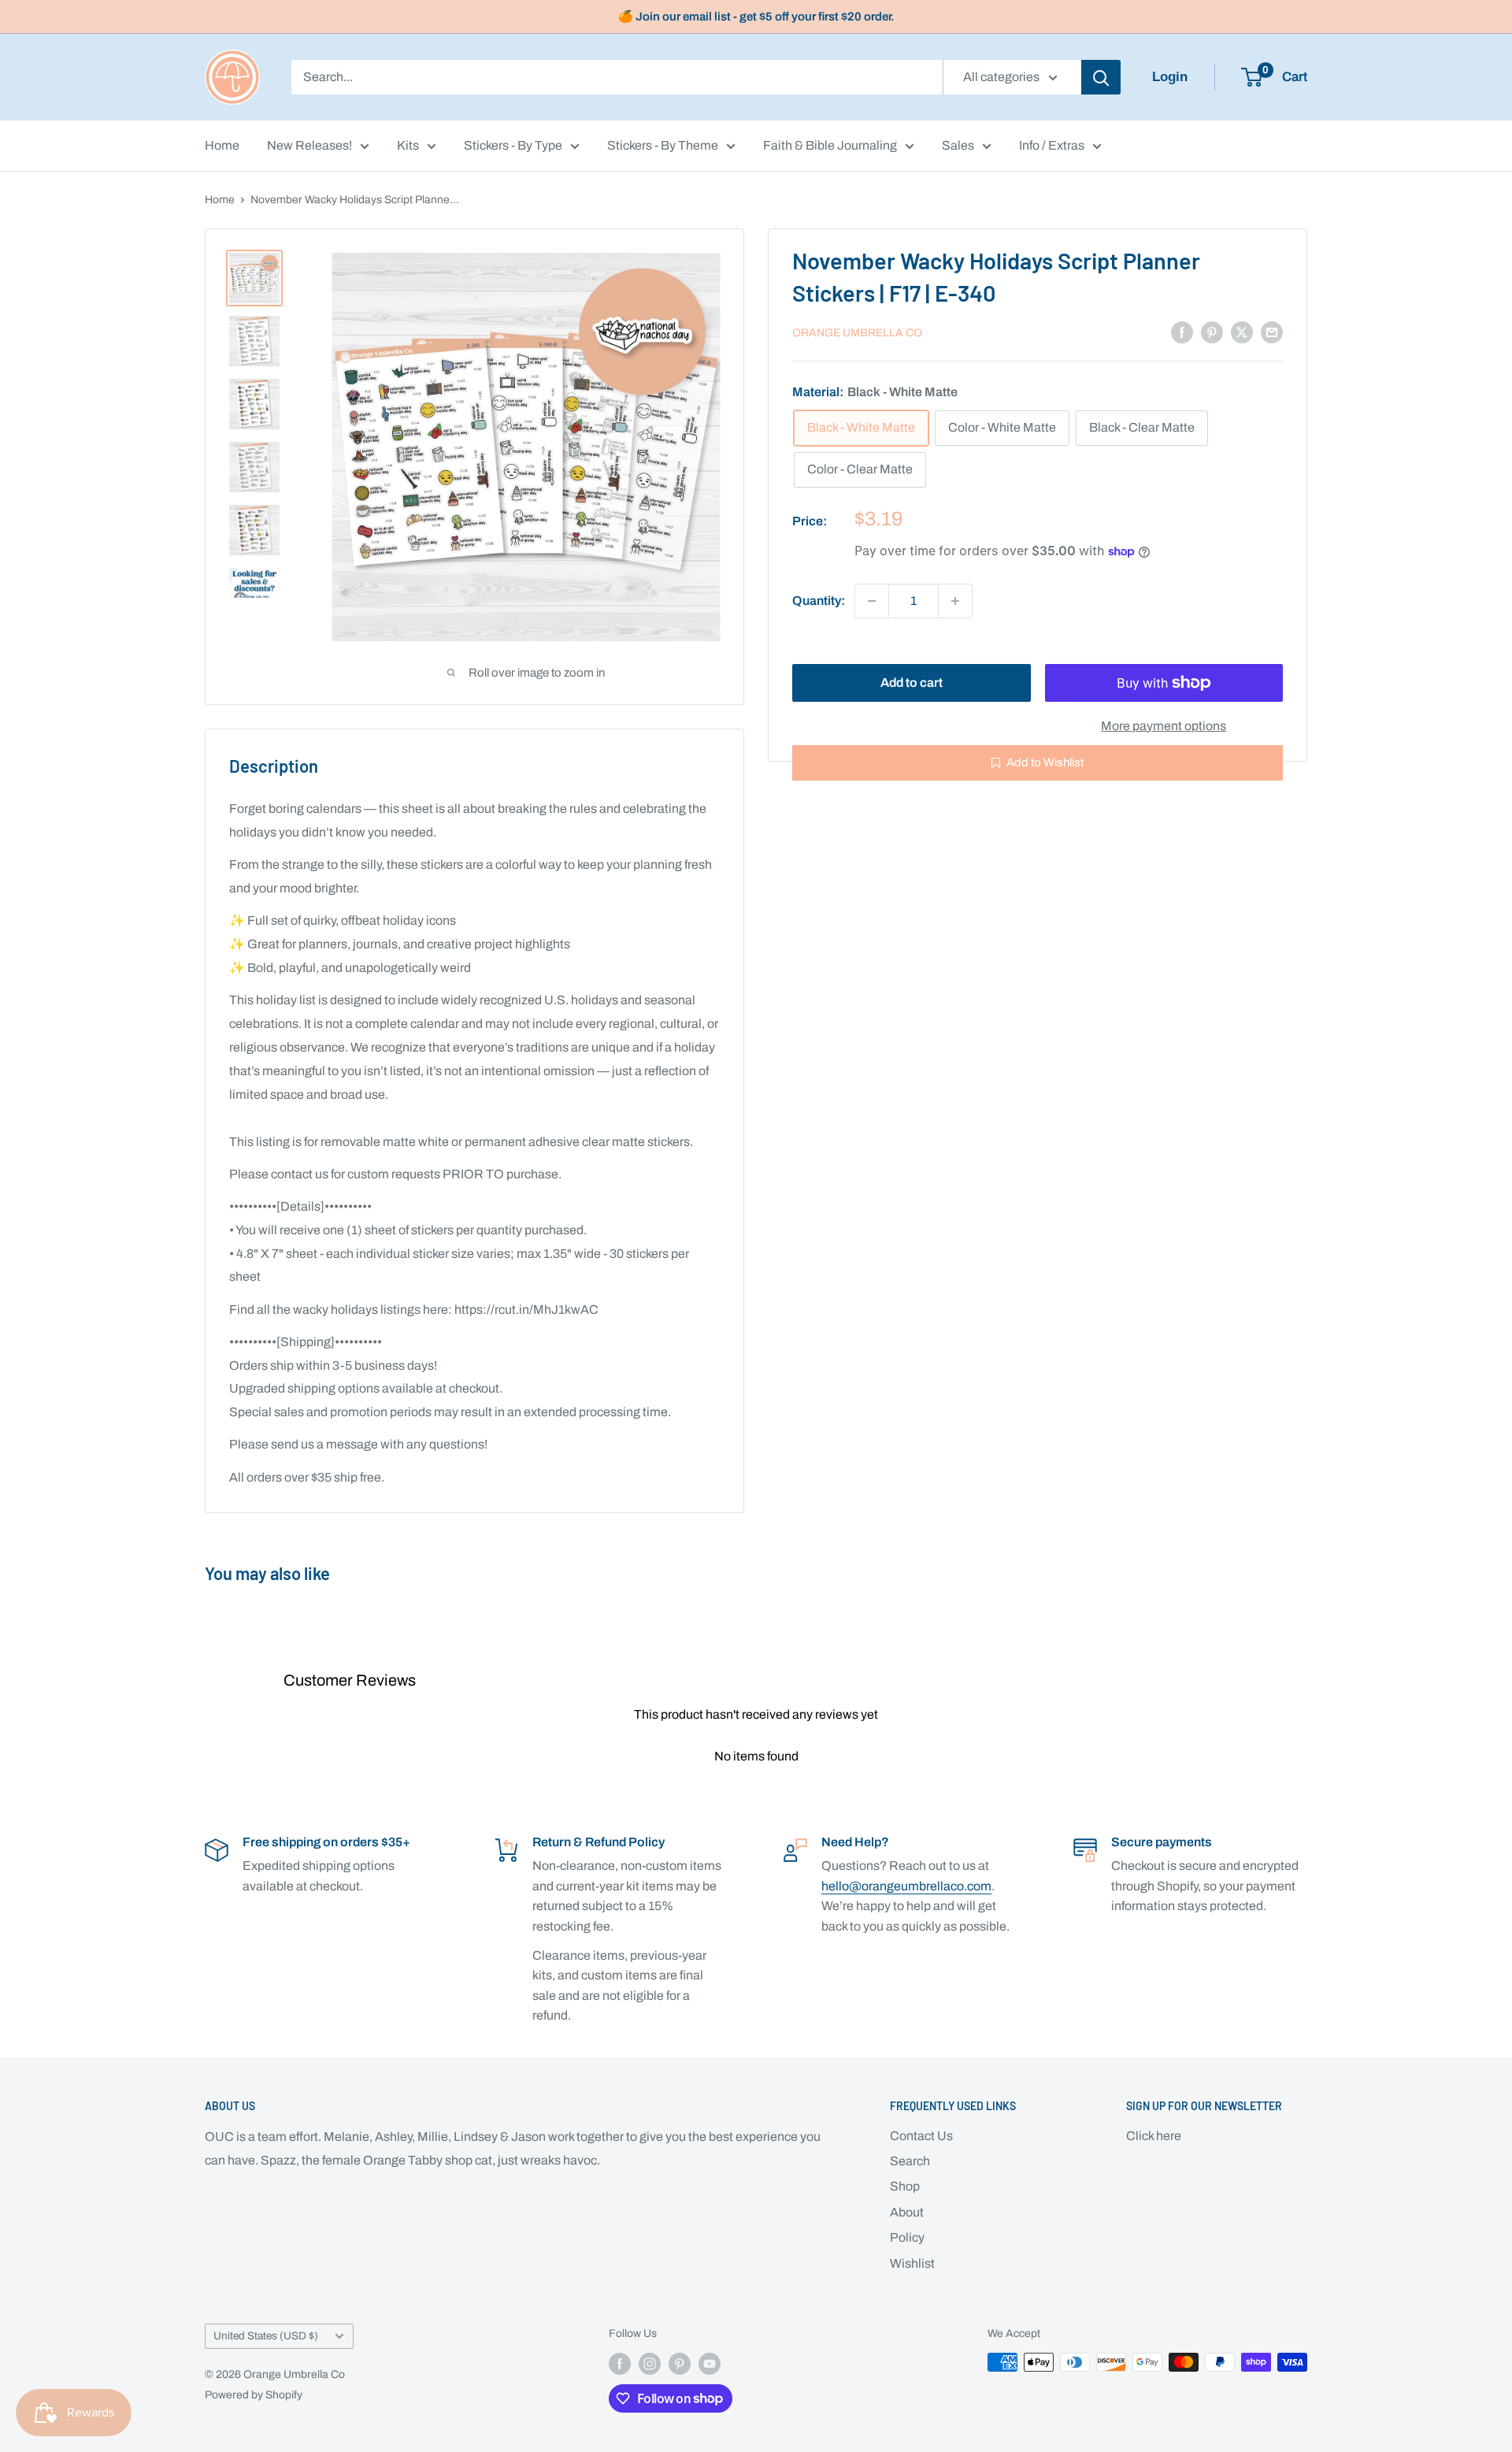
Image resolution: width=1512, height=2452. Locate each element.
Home (222, 145)
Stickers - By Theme (663, 145)
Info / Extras (1052, 145)
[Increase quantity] (955, 601)
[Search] (1101, 77)
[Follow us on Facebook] (620, 2364)
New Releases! (309, 145)
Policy (907, 2237)
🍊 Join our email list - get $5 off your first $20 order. (756, 17)
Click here (1154, 2136)
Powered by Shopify (254, 2395)
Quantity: (819, 601)
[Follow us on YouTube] (710, 2364)
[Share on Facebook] (1182, 332)
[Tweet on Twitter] (1242, 332)
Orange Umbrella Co (857, 333)
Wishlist (912, 2263)
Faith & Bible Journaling (830, 145)
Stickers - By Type (513, 145)
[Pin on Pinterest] (1212, 332)
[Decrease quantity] (872, 601)
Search (910, 2161)
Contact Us (921, 2136)
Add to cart (912, 683)
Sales (958, 145)
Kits (408, 145)
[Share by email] (1272, 332)
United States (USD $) (266, 2336)
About (907, 2212)
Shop (905, 2186)
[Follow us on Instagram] (650, 2364)
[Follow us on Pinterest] (680, 2364)
